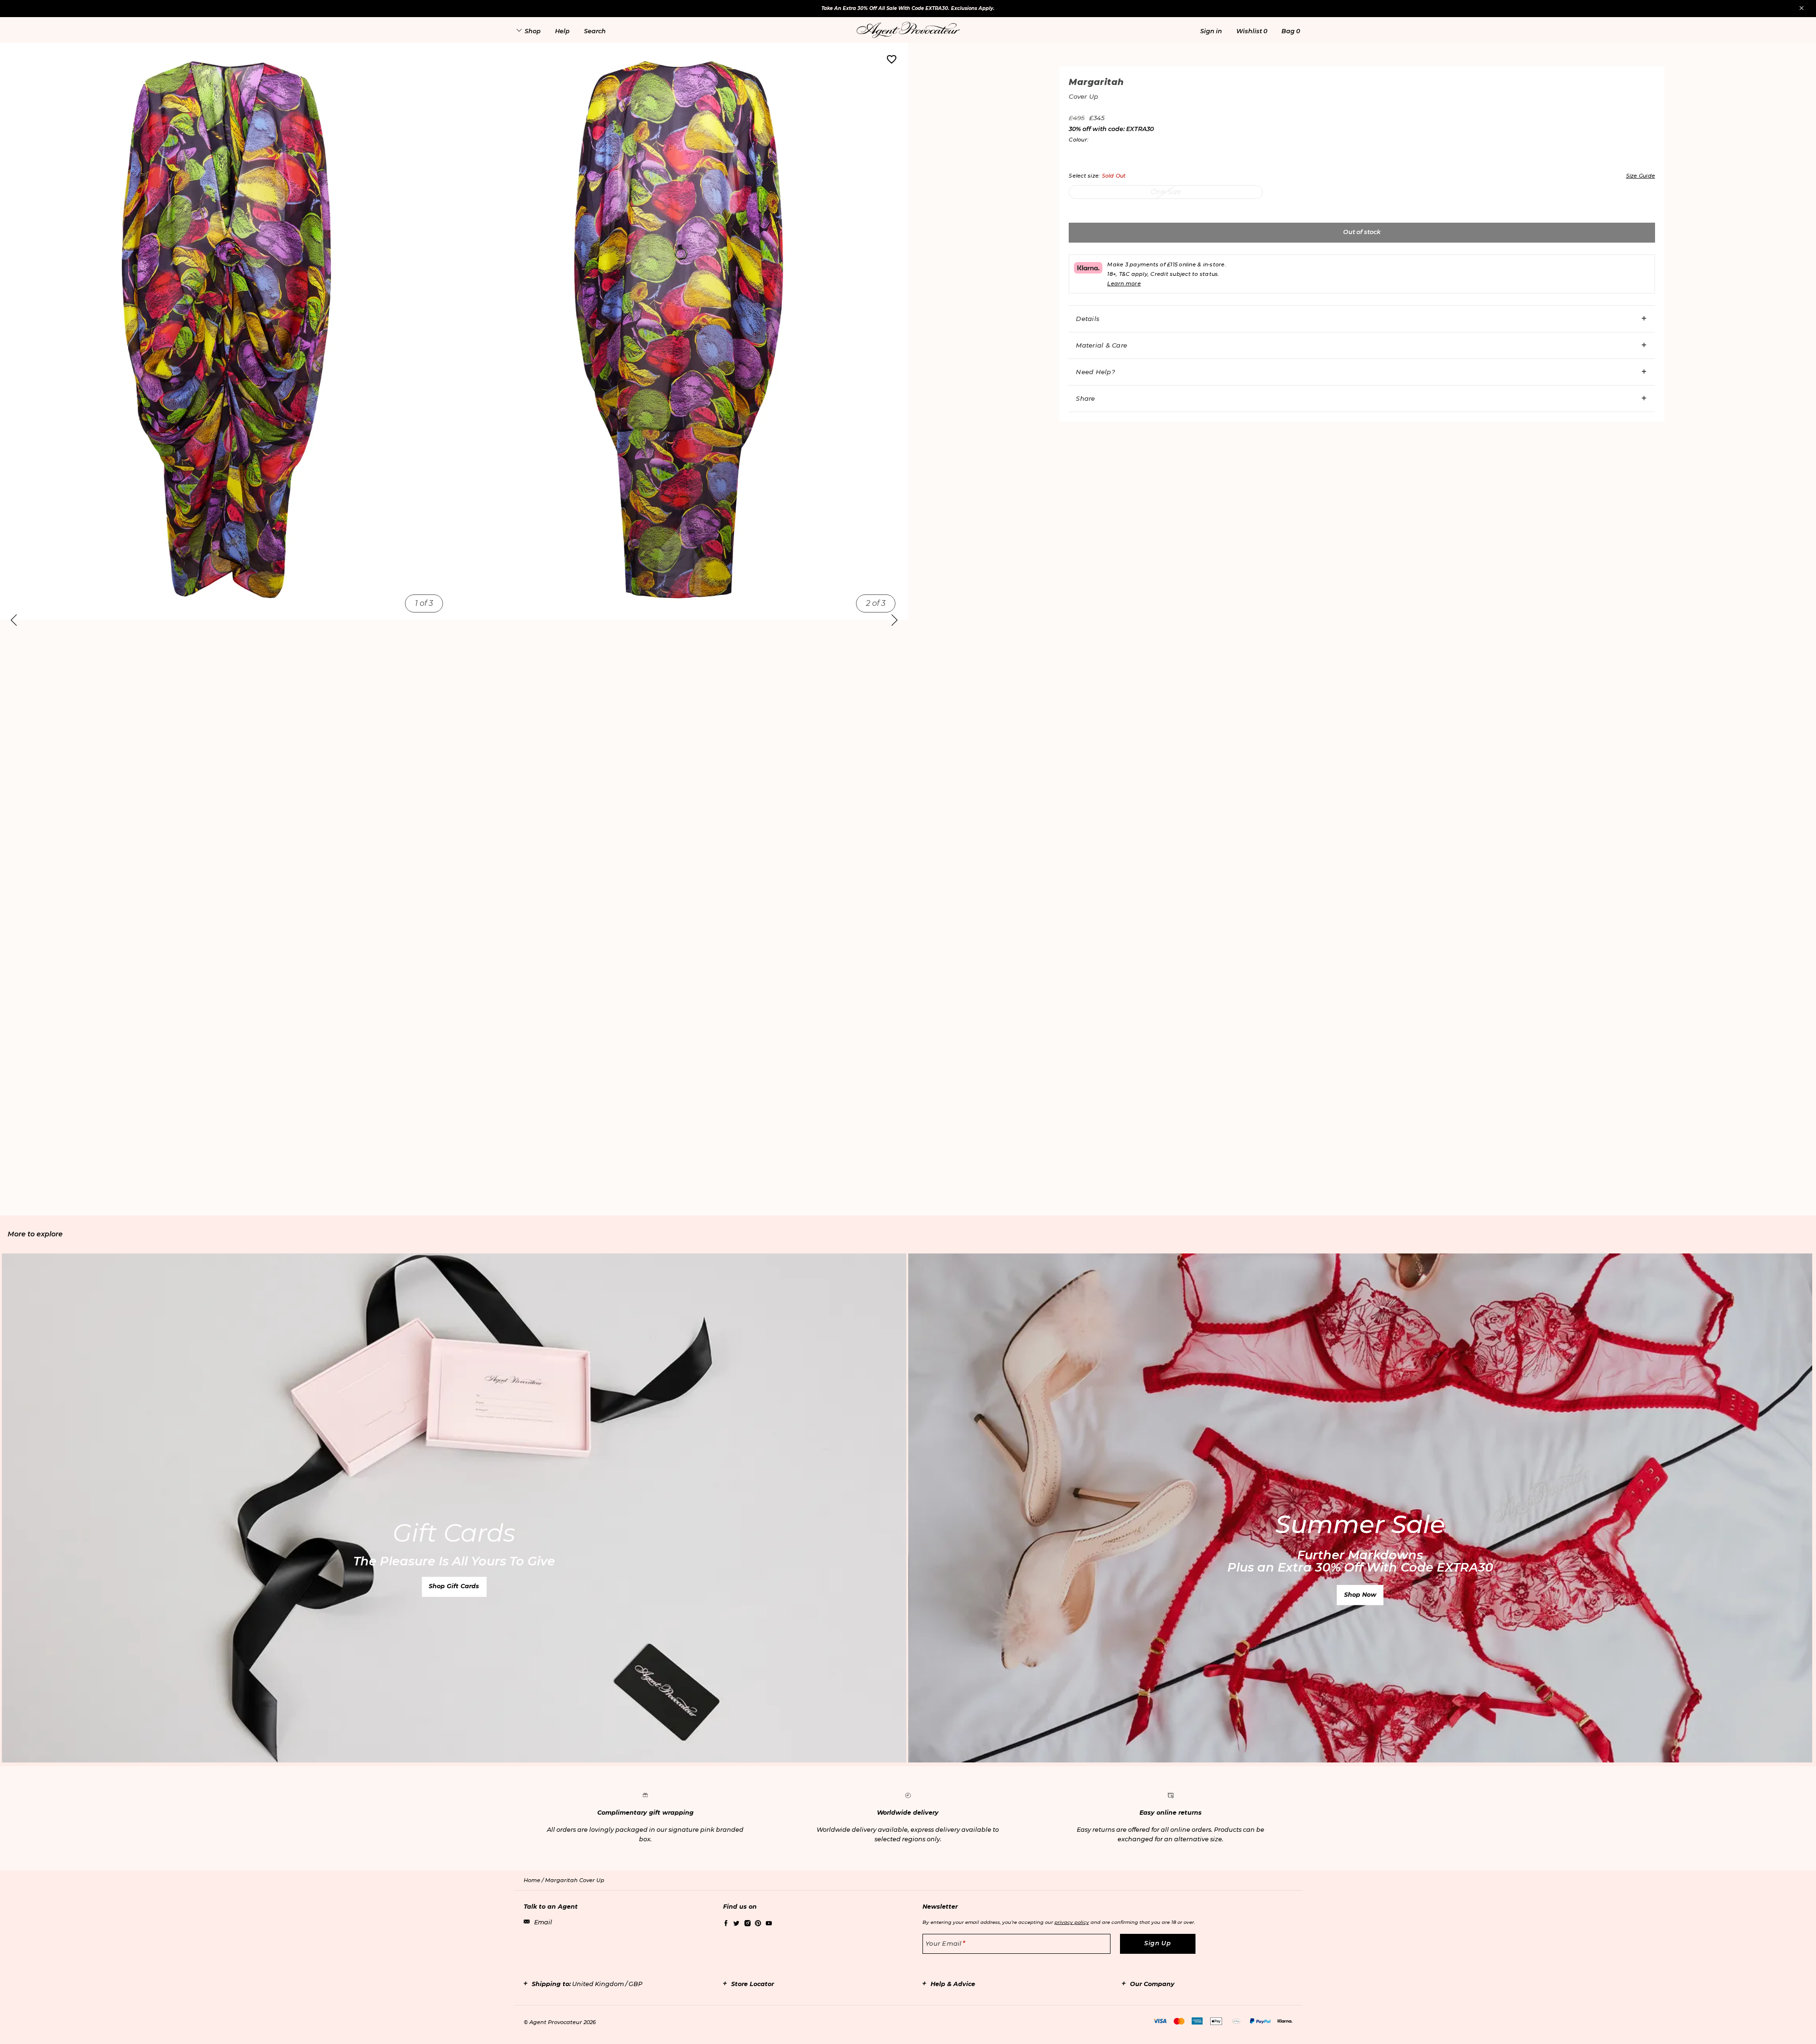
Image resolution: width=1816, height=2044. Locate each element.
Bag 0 (1291, 31)
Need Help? (1095, 372)
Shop (533, 31)
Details (1088, 319)
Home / (534, 1880)
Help (562, 31)
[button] (1211, 31)
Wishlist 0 (1252, 31)
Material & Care (1101, 345)
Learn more (1124, 283)
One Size (1166, 192)
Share (1085, 398)
